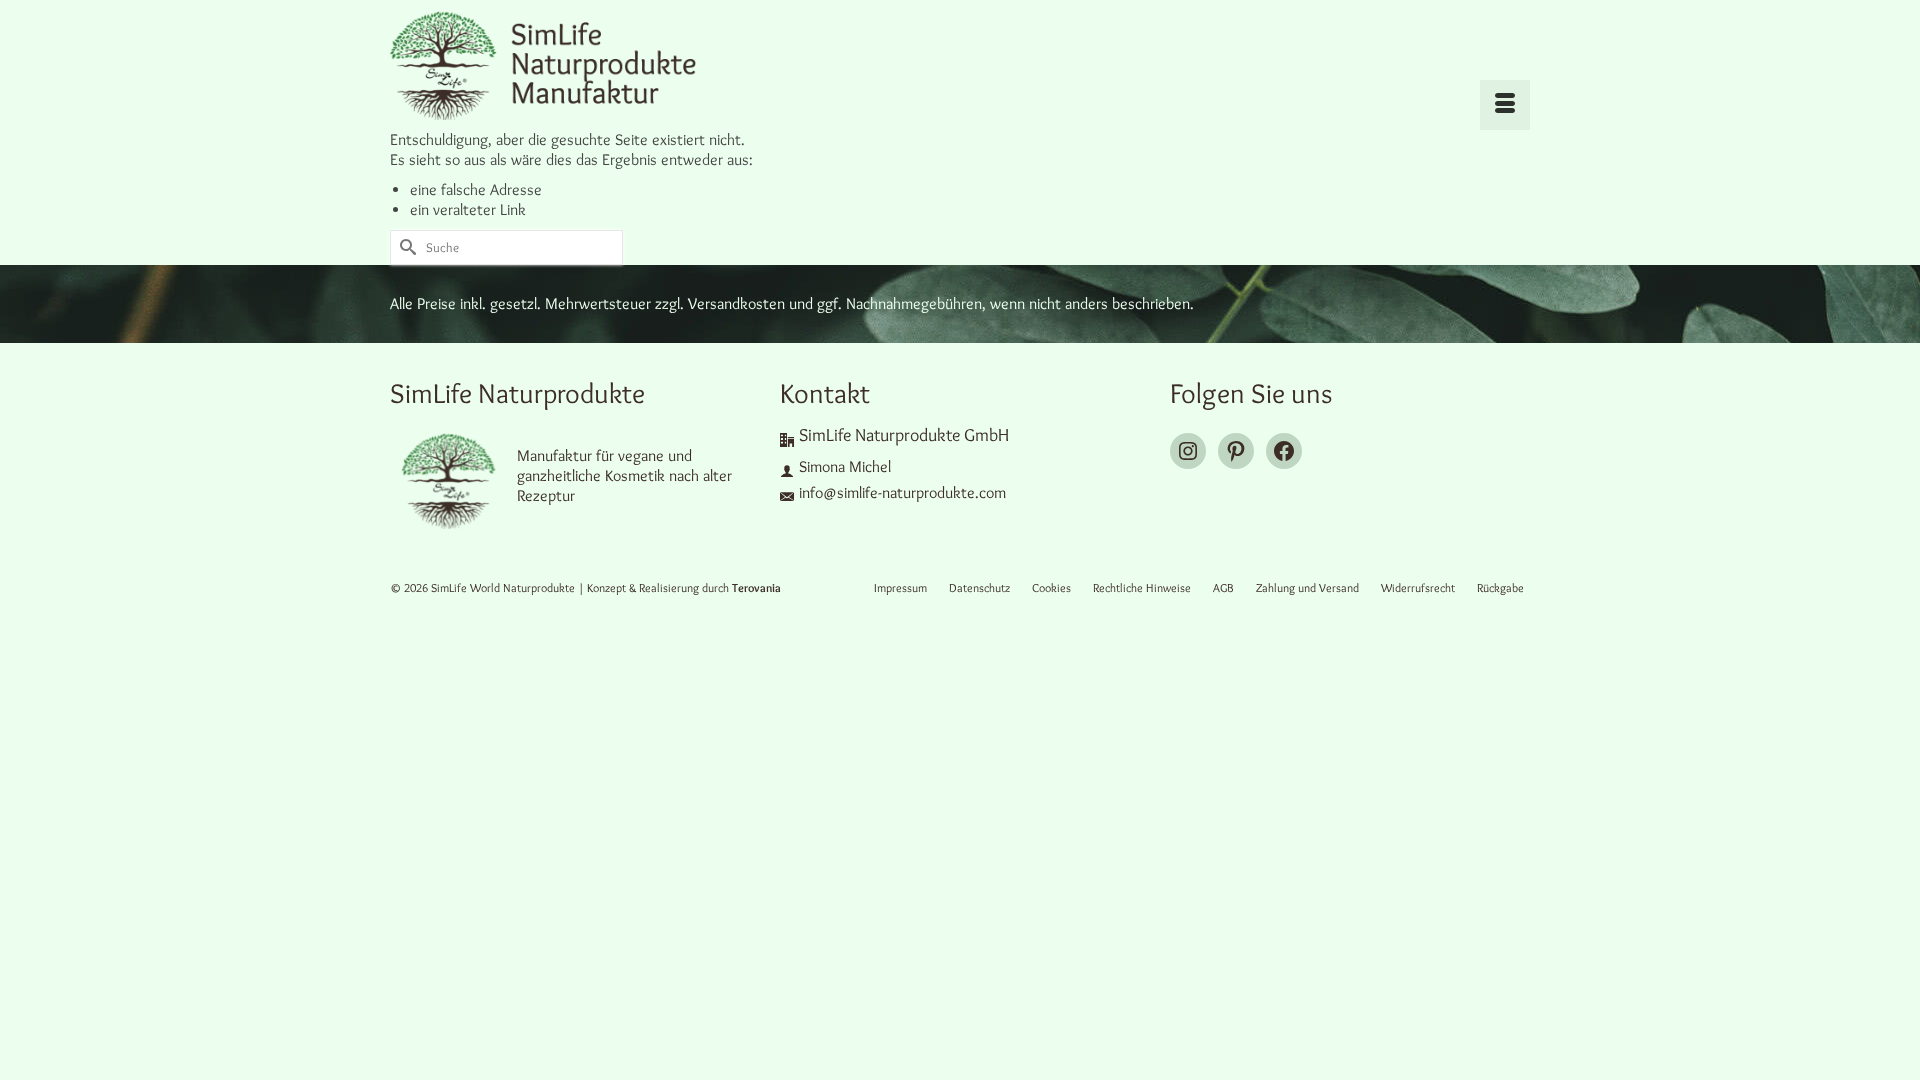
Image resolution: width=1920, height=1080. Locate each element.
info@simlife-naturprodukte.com (902, 492)
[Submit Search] (405, 247)
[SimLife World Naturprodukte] (570, 65)
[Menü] (1505, 105)
